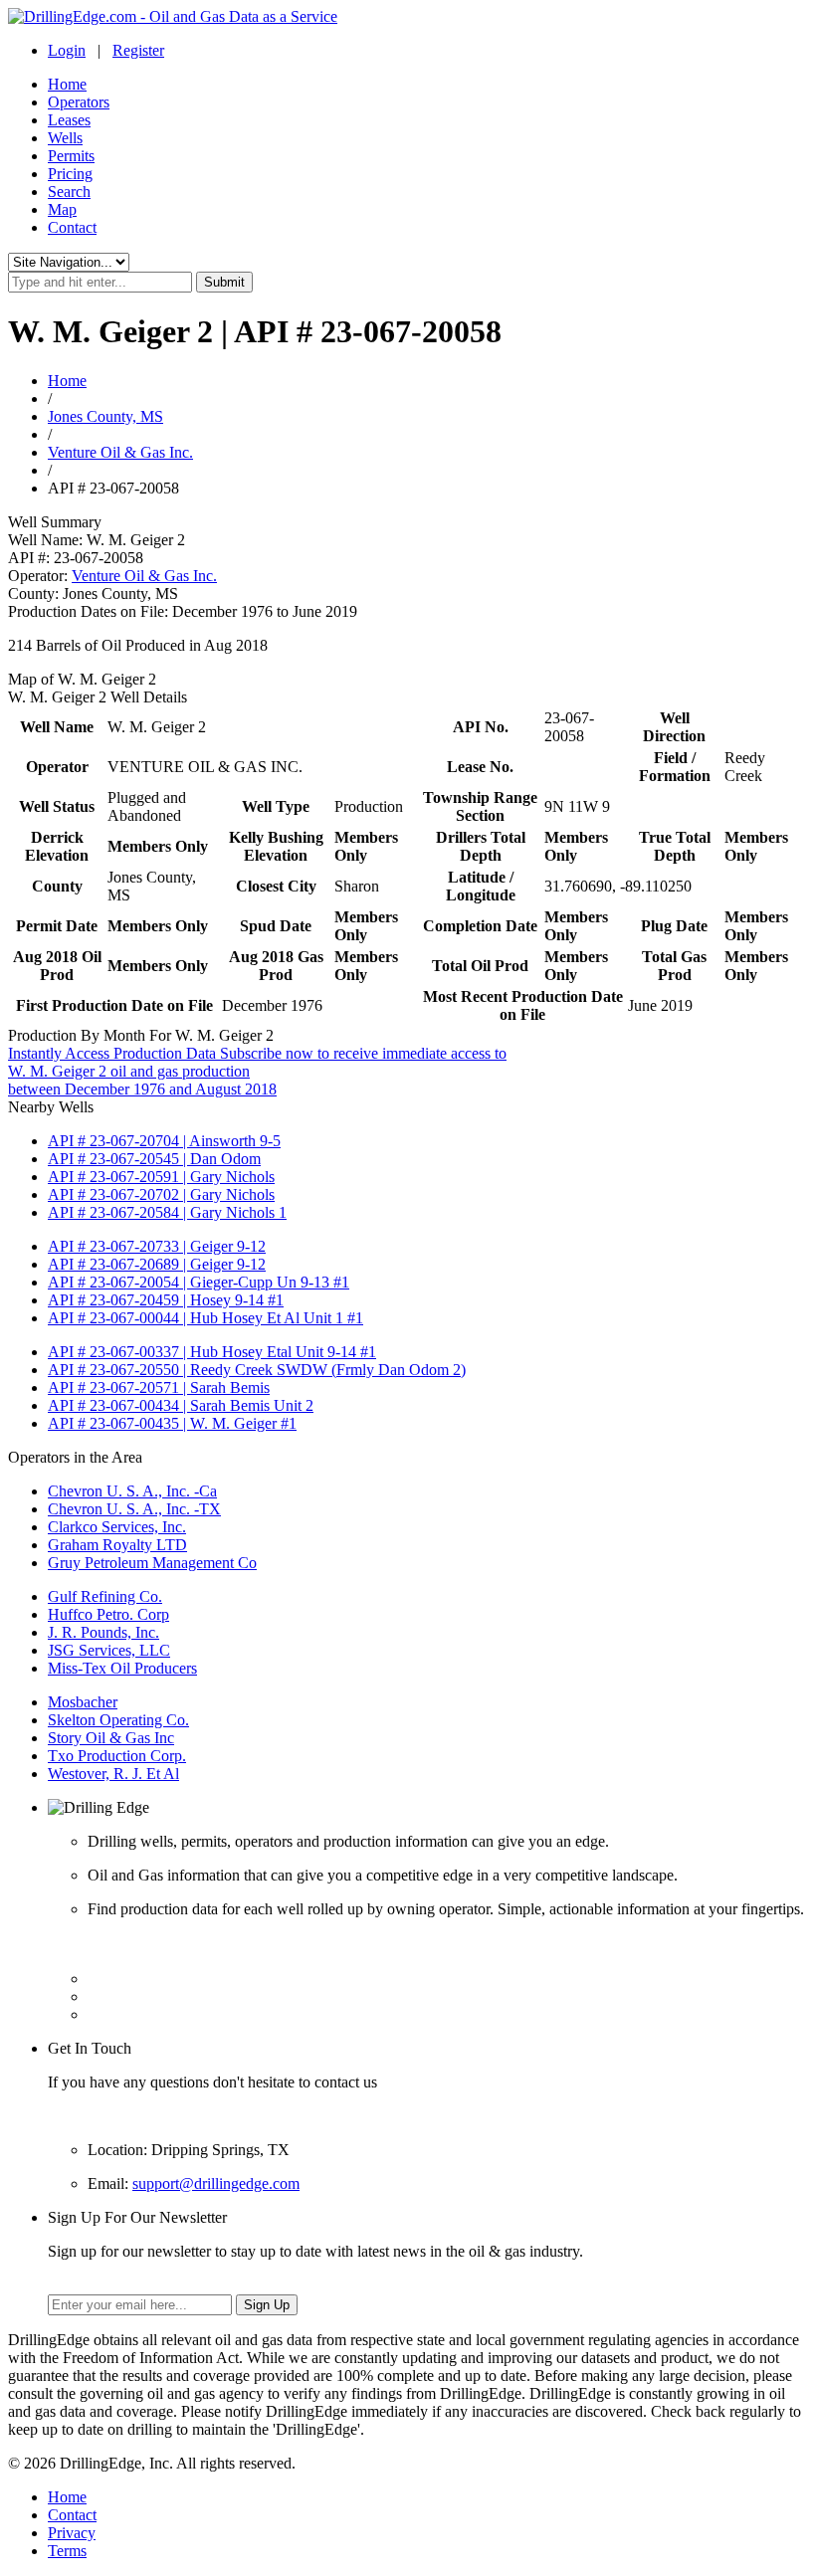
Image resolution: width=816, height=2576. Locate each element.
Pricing (70, 174)
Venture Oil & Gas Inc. (120, 452)
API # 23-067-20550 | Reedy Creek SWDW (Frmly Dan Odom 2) (257, 1370)
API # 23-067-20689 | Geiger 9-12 (157, 1264)
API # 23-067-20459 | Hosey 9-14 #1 (166, 1300)
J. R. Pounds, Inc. (103, 1632)
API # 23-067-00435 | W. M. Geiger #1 (172, 1423)
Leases (69, 120)
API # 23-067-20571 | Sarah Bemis (159, 1387)
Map (62, 209)
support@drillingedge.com (216, 2183)
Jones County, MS (105, 416)
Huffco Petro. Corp (108, 1614)
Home (67, 84)
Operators (79, 102)
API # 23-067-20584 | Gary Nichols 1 (167, 1212)
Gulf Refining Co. (105, 1596)
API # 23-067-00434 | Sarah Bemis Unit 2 (181, 1405)
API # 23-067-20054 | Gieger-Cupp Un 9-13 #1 (199, 1282)
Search (69, 192)
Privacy (72, 2533)
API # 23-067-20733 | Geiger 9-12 (157, 1246)
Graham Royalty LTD (117, 1545)
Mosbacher (83, 1702)
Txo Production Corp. (117, 1756)
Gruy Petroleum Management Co (152, 1563)
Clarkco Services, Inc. (117, 1527)
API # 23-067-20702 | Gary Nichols (161, 1194)
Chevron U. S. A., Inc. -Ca (132, 1491)
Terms (67, 2551)
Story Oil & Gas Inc (111, 1738)
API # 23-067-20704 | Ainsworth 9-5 (164, 1141)
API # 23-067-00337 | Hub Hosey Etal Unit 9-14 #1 (212, 1352)
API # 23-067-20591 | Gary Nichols (161, 1177)
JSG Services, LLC (109, 1650)
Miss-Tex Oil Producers (122, 1668)
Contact (72, 227)
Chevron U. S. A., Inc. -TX (134, 1509)
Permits (71, 156)
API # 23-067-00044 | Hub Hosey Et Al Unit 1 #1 (205, 1318)
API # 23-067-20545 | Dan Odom (154, 1159)
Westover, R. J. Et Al (113, 1774)
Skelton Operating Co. (118, 1720)
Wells (65, 138)
